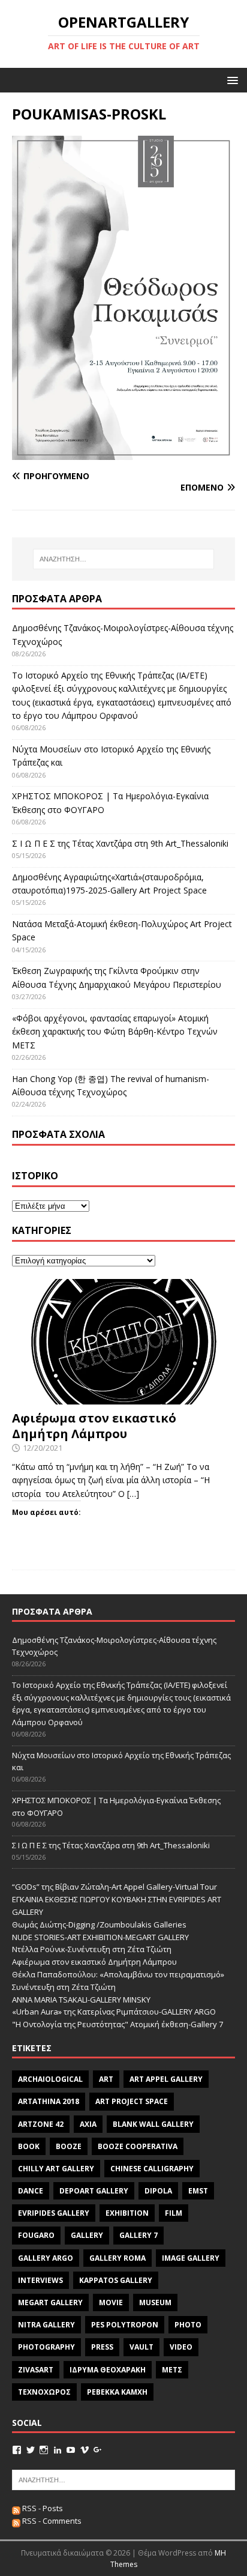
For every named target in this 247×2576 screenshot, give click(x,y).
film (174, 2213)
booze (69, 2146)
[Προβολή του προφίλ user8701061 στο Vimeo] (85, 2450)
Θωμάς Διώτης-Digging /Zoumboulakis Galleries (99, 1924)
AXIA (88, 2124)
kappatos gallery (116, 2280)
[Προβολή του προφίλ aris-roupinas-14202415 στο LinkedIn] (58, 2450)
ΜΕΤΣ (172, 2370)
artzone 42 (41, 2124)
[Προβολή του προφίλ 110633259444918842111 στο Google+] (98, 2450)
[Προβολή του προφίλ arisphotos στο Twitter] (31, 2450)
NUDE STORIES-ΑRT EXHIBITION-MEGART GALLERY (100, 1937)
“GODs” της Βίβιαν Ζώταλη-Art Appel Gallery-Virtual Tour (115, 1887)
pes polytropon (125, 2325)
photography (46, 2347)
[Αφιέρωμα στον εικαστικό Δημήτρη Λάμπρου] (123, 1398)
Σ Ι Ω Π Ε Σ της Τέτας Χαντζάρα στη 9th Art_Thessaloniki (120, 843)
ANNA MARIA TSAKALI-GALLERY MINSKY (81, 2000)
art (106, 2079)
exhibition (127, 2213)
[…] (133, 1494)
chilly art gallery (56, 2169)
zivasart (36, 2370)
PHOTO (188, 2325)
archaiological (50, 2079)
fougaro (36, 2235)
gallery (87, 2235)
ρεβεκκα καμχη (117, 2392)
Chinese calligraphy (152, 2169)
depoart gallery (94, 2191)
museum (155, 2302)
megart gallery (50, 2302)
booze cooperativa (138, 2146)
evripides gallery (54, 2213)
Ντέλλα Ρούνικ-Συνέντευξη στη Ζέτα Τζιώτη (92, 1949)
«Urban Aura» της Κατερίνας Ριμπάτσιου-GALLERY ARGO (114, 2012)
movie (111, 2302)
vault (141, 2347)
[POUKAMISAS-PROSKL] (123, 453)
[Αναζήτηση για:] (124, 559)
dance (31, 2191)
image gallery (191, 2258)
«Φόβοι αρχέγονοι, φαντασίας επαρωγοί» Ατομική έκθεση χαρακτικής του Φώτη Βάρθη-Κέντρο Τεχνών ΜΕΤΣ (115, 1032)
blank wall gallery (153, 2124)
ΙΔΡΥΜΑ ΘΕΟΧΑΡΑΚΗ (108, 2370)
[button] (231, 80)
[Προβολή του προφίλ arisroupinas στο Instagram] (44, 2450)
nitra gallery (46, 2325)
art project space (132, 2101)
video (181, 2347)
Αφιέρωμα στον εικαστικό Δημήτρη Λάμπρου (94, 1426)
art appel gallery (166, 2079)
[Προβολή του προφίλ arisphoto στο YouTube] (71, 2450)
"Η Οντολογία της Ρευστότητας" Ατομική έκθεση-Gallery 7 (118, 2024)
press (102, 2347)
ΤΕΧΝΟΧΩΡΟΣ (44, 2392)
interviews (40, 2280)
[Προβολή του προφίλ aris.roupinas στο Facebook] (17, 2450)
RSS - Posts (42, 2508)
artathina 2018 (49, 2101)
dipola (158, 2191)
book (29, 2146)
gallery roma (118, 2258)
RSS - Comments (51, 2521)
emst (198, 2191)
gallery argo (46, 2258)
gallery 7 (138, 2235)
